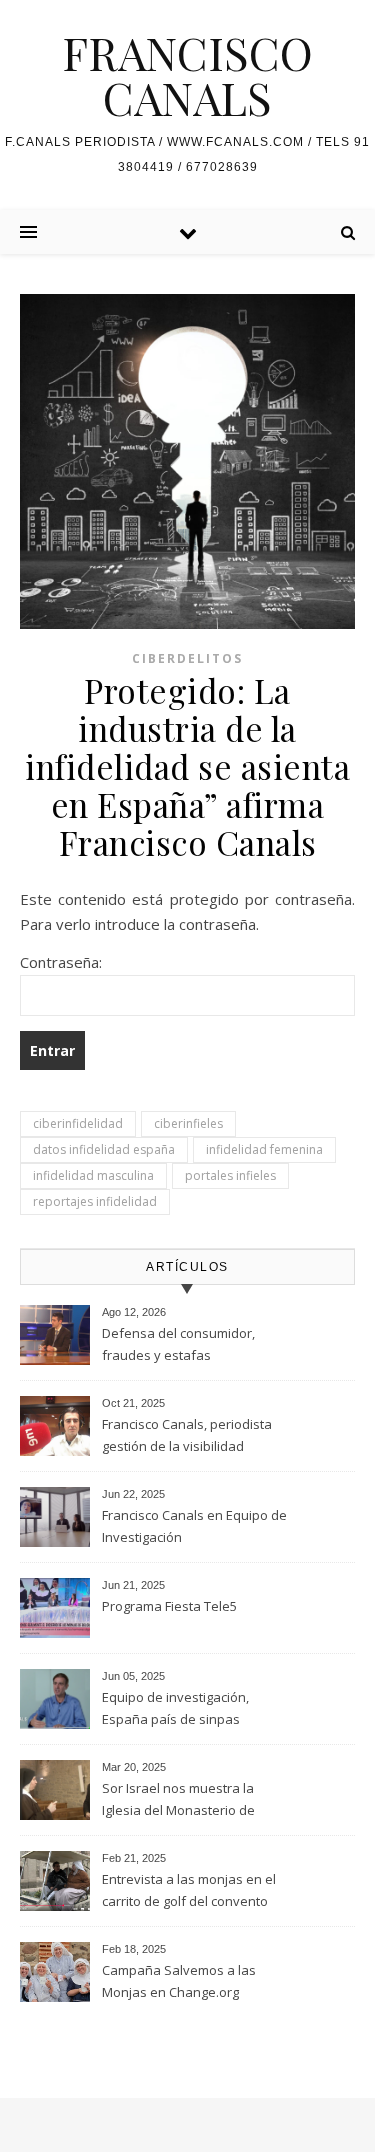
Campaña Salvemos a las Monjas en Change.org (179, 1981)
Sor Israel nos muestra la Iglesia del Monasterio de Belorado (178, 1801)
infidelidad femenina (264, 1149)
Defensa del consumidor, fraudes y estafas (178, 1344)
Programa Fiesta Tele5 (169, 1606)
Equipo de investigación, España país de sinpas (175, 1708)
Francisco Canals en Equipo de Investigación (194, 1526)
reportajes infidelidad (95, 1201)
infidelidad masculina (93, 1175)
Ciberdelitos (187, 658)
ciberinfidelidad (78, 1123)
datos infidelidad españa (104, 1149)
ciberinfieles (188, 1123)
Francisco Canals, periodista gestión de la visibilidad (187, 1435)
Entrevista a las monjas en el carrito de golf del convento (189, 1890)
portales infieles (230, 1175)
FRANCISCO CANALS (187, 75)
